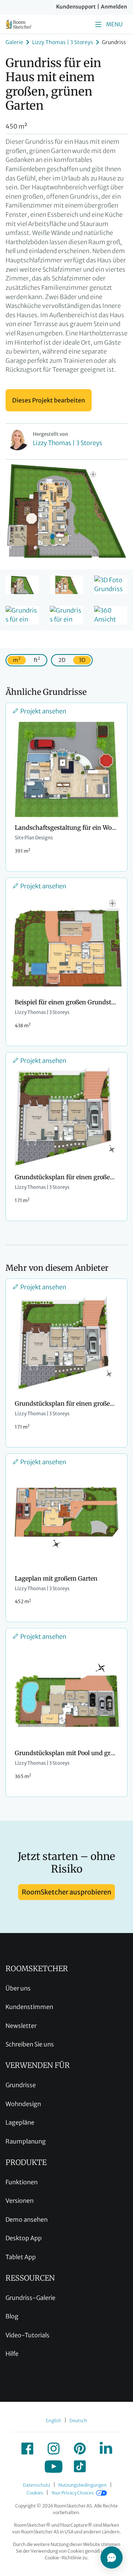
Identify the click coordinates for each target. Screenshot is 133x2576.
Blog (12, 2316)
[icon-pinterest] (80, 2449)
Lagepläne (20, 2122)
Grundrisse (21, 2085)
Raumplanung (26, 2141)
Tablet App (21, 2257)
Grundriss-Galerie (30, 2298)
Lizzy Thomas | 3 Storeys (63, 42)
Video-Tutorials (28, 2335)
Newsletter (21, 2026)
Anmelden (114, 7)
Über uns (18, 1988)
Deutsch (78, 2421)
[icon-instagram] (54, 2449)
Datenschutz (37, 2485)
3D (82, 660)
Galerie (14, 42)
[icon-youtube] (54, 2466)
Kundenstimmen (29, 2007)
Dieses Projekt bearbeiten (49, 400)
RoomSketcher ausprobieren (66, 1892)
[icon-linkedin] (106, 2449)
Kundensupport (76, 7)
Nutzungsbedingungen (83, 2485)
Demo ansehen (27, 2219)
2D (62, 660)
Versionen (20, 2201)
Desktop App (24, 2238)
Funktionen (22, 2182)
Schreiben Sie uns (30, 2044)
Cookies (35, 2493)
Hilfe (12, 2354)
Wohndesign (23, 2104)
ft (37, 659)
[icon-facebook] (27, 2449)
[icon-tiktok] (80, 2466)
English (54, 2421)
